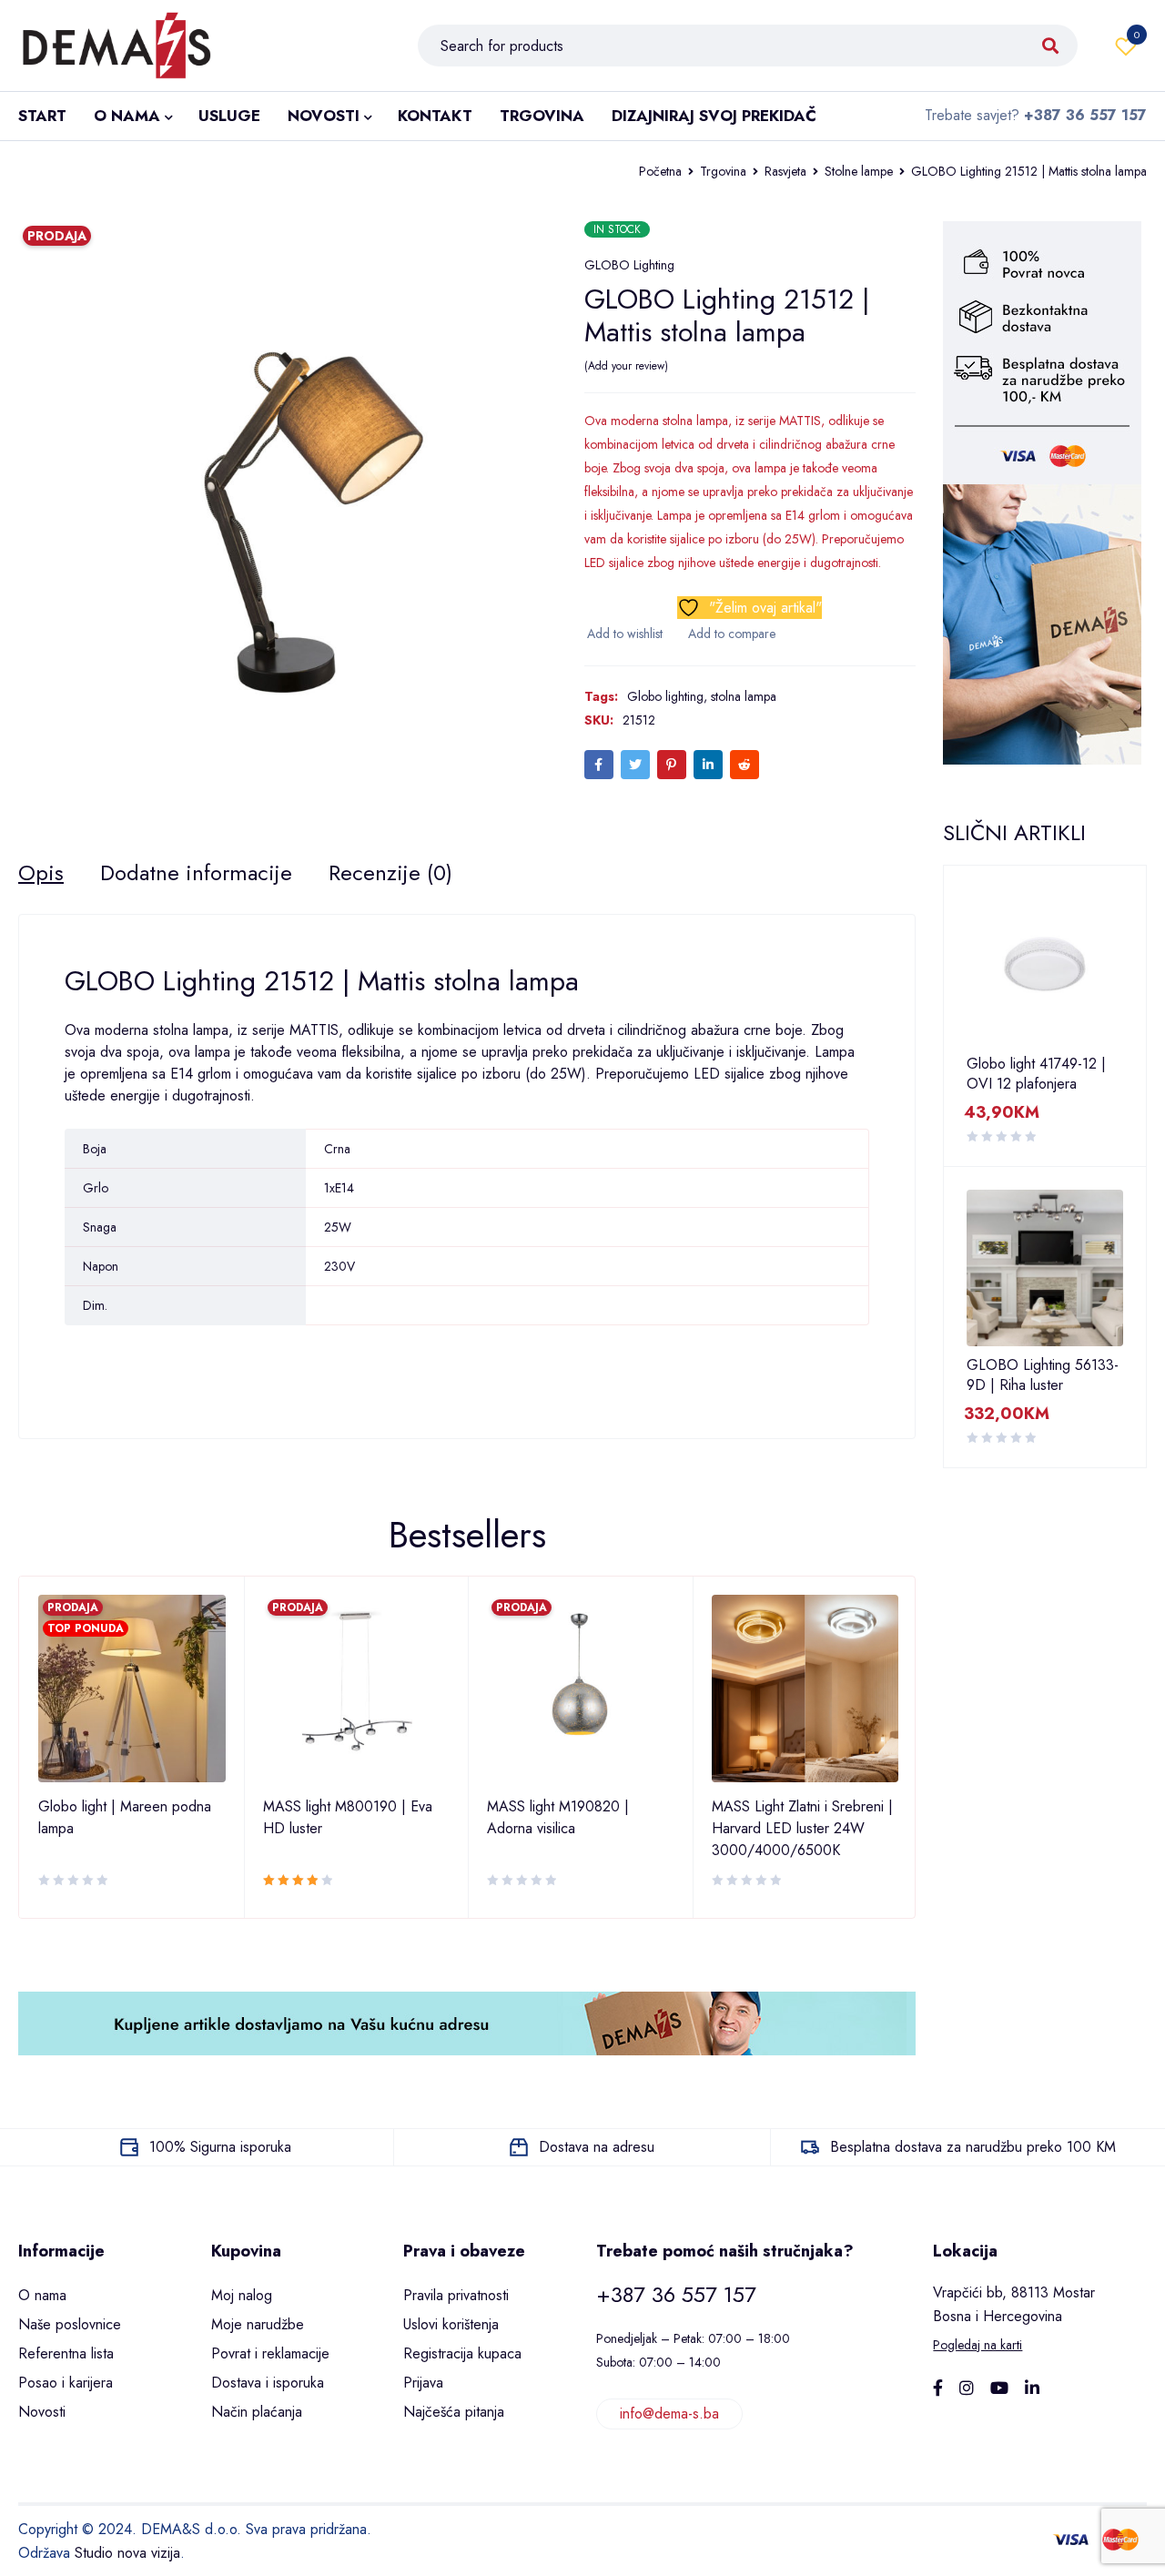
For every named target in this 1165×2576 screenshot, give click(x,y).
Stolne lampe (859, 171)
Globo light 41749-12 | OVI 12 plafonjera (1036, 1074)
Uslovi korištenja (451, 2324)
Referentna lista (66, 2353)
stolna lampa (744, 696)
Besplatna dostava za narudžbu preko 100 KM (973, 2147)
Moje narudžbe (258, 2324)
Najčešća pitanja (454, 2412)
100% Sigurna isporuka (220, 2147)
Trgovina (723, 171)
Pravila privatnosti (456, 2295)
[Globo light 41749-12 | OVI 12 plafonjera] (1045, 967)
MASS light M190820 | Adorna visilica (558, 1817)
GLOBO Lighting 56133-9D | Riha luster (1043, 1375)
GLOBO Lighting (629, 265)
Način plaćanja (257, 2412)
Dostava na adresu (597, 2147)
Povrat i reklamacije (270, 2353)
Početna (660, 171)
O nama (42, 2295)
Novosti (42, 2412)
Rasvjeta (785, 171)
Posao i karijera (66, 2383)
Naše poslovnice (70, 2324)
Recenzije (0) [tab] (390, 873)
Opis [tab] (41, 873)
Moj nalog (242, 2295)
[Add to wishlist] (623, 634)
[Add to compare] (730, 634)
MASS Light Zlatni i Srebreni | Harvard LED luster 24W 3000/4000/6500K (802, 1828)
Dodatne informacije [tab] (196, 873)
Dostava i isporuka (268, 2383)
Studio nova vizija (127, 2553)
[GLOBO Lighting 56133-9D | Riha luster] (1045, 1268)
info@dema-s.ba (669, 2414)
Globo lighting (665, 696)
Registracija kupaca (462, 2353)
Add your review (626, 366)
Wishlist (1137, 35)
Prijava (423, 2383)
